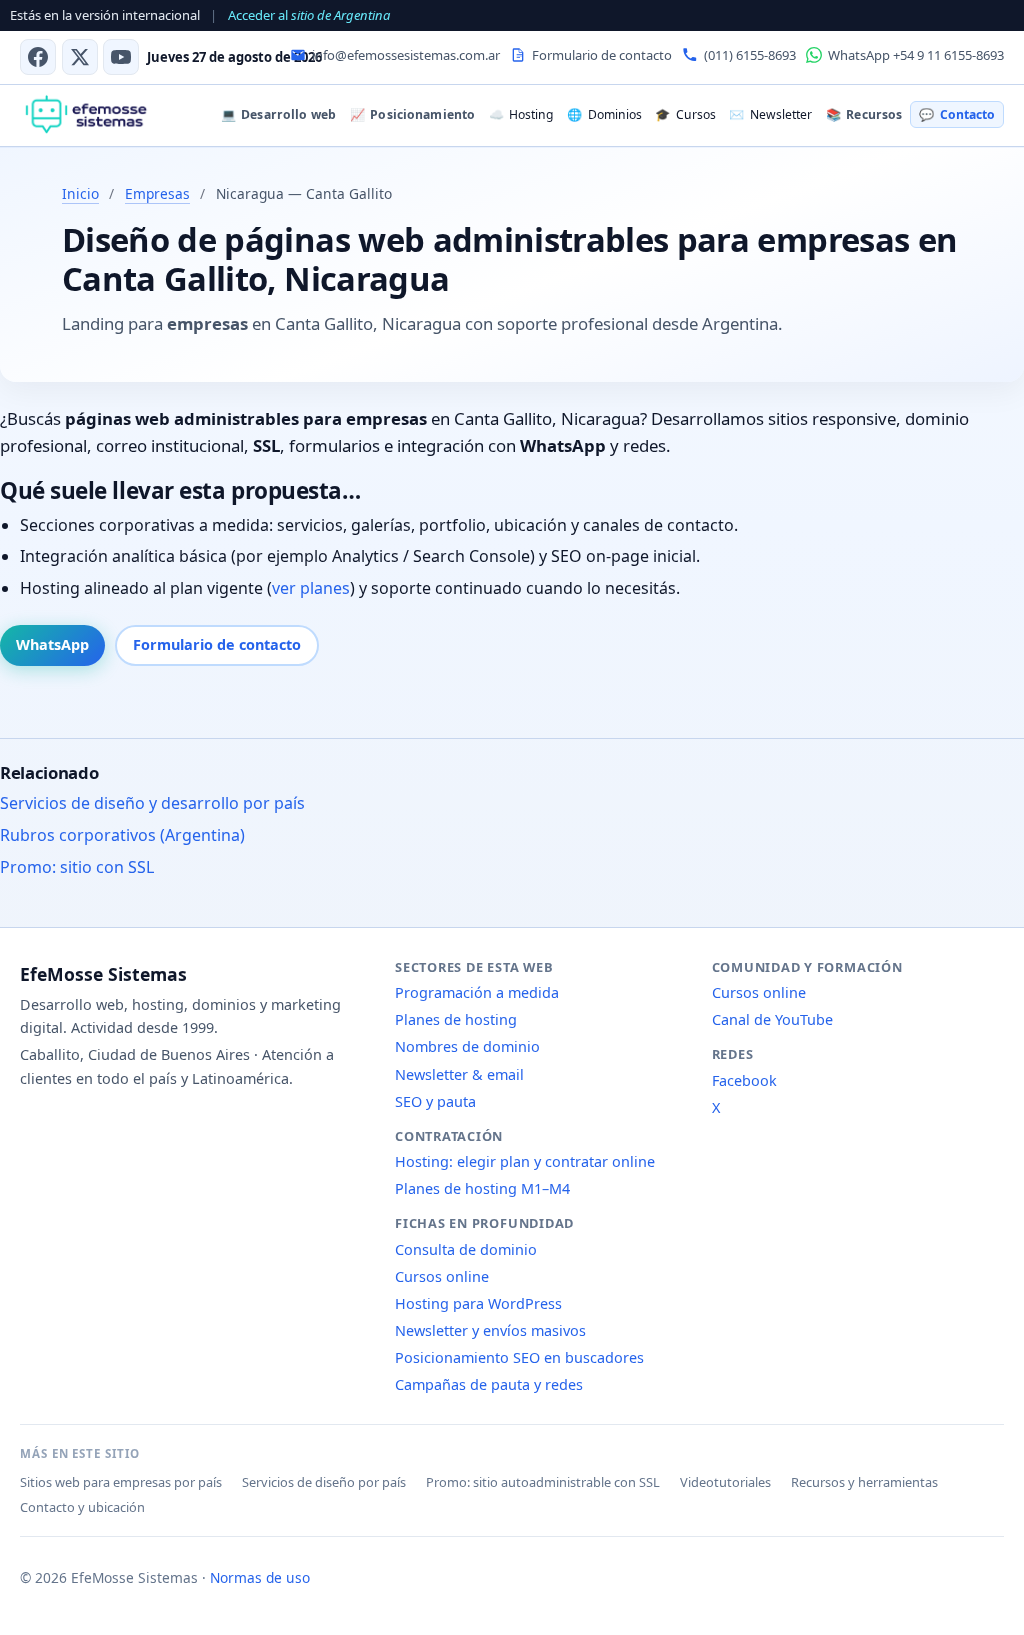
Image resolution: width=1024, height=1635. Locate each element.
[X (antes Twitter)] (80, 57)
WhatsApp (52, 644)
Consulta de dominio (466, 1249)
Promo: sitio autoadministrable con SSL (543, 1482)
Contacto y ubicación (82, 1507)
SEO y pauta (435, 1101)
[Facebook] (38, 57)
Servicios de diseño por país (324, 1482)
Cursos (685, 114)
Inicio (80, 193)
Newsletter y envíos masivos (490, 1330)
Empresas (157, 193)
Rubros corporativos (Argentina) (122, 835)
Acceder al (309, 15)
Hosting (521, 114)
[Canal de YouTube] (121, 57)
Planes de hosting (456, 1019)
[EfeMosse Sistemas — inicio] (85, 115)
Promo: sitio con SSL (77, 867)
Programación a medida (477, 992)
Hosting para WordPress (478, 1303)
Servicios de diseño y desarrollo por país (152, 803)
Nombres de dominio (467, 1046)
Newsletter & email (459, 1074)
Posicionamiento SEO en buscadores (519, 1357)
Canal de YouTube (772, 1019)
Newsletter (770, 114)
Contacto (956, 114)
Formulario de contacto (217, 644)
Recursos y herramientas (864, 1482)
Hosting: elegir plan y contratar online (525, 1161)
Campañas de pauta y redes (489, 1384)
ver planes (311, 588)
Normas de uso (260, 1577)
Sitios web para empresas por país (121, 1482)
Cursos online (442, 1276)
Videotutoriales (725, 1482)
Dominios (604, 114)
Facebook (744, 1080)
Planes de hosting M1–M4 (482, 1188)
